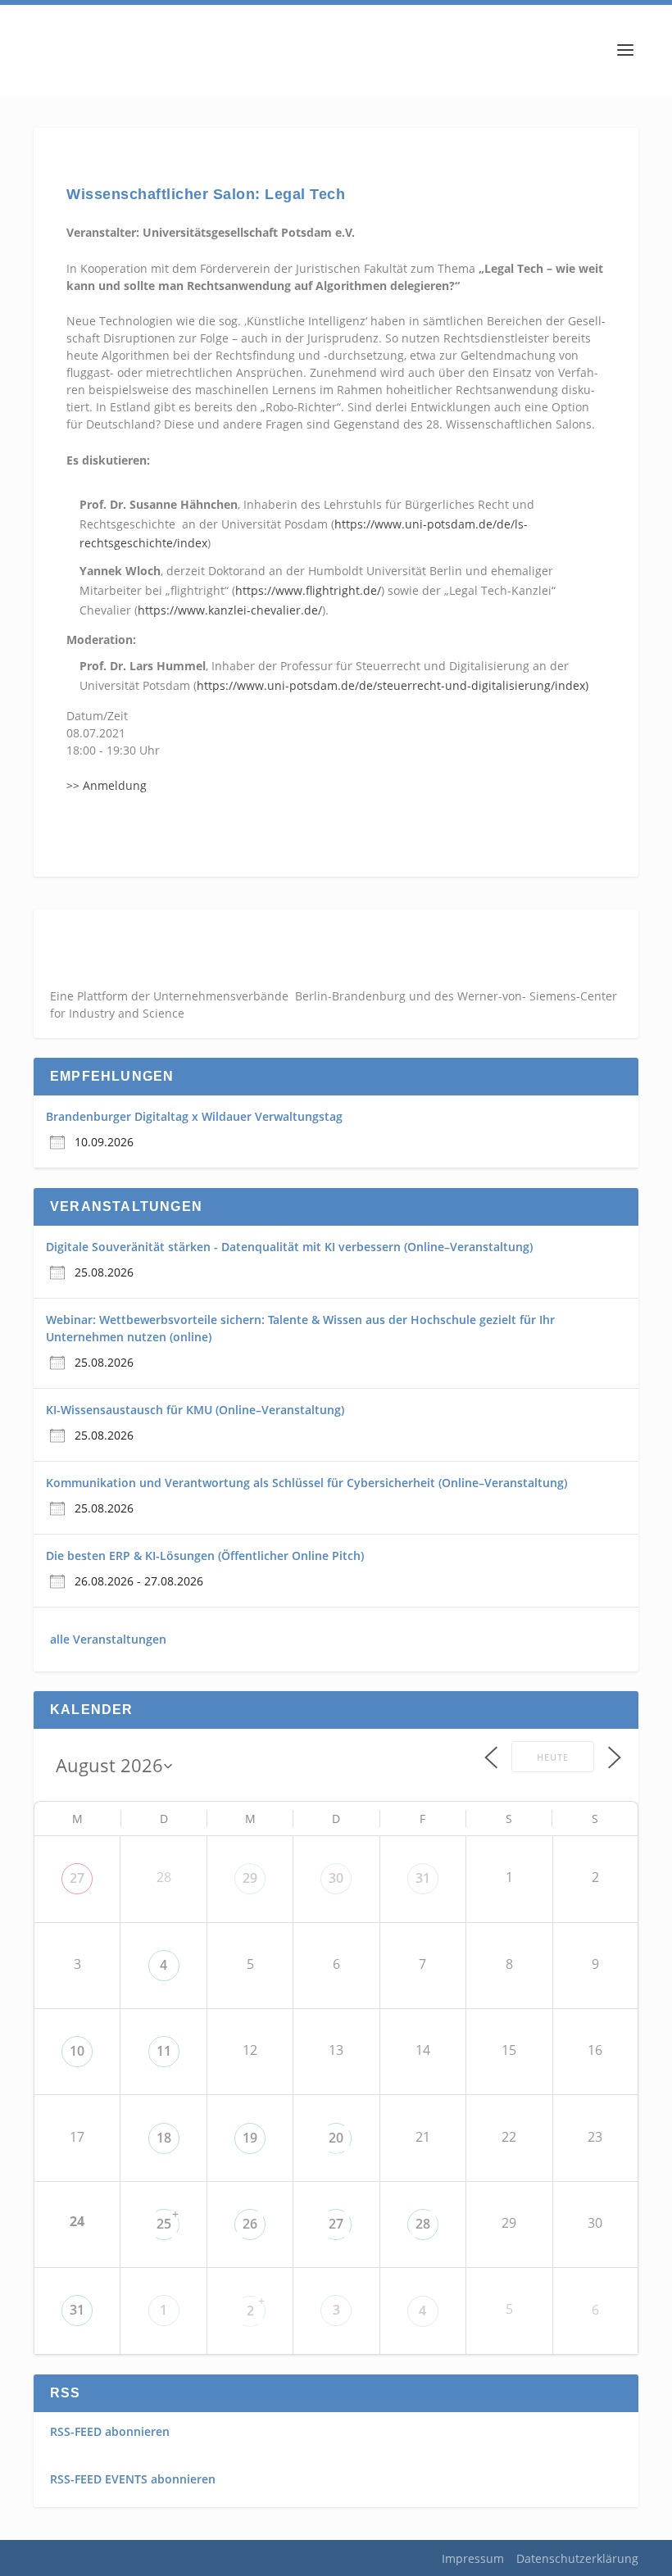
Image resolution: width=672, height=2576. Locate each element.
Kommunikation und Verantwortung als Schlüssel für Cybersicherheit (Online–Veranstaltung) (306, 1483)
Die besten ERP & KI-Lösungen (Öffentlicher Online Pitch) (205, 1556)
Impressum (473, 2558)
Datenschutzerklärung (577, 2558)
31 (423, 1878)
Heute (553, 1757)
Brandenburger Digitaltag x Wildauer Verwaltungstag (194, 1116)
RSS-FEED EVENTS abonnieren (133, 2479)
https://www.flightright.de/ (308, 590)
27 (77, 1878)
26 (250, 2224)
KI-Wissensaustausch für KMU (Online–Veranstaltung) (195, 1410)
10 (77, 2051)
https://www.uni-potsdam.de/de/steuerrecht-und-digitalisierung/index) (393, 685)
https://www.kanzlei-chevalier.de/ (230, 610)
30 (336, 1878)
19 (250, 2138)
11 (164, 2051)
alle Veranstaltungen (108, 1639)
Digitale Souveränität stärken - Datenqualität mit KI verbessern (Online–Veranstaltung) (289, 1247)
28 (423, 2224)
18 (164, 2138)
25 (164, 2224)
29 (250, 1878)
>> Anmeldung (107, 785)
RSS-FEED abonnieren (110, 2431)
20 (336, 2138)
